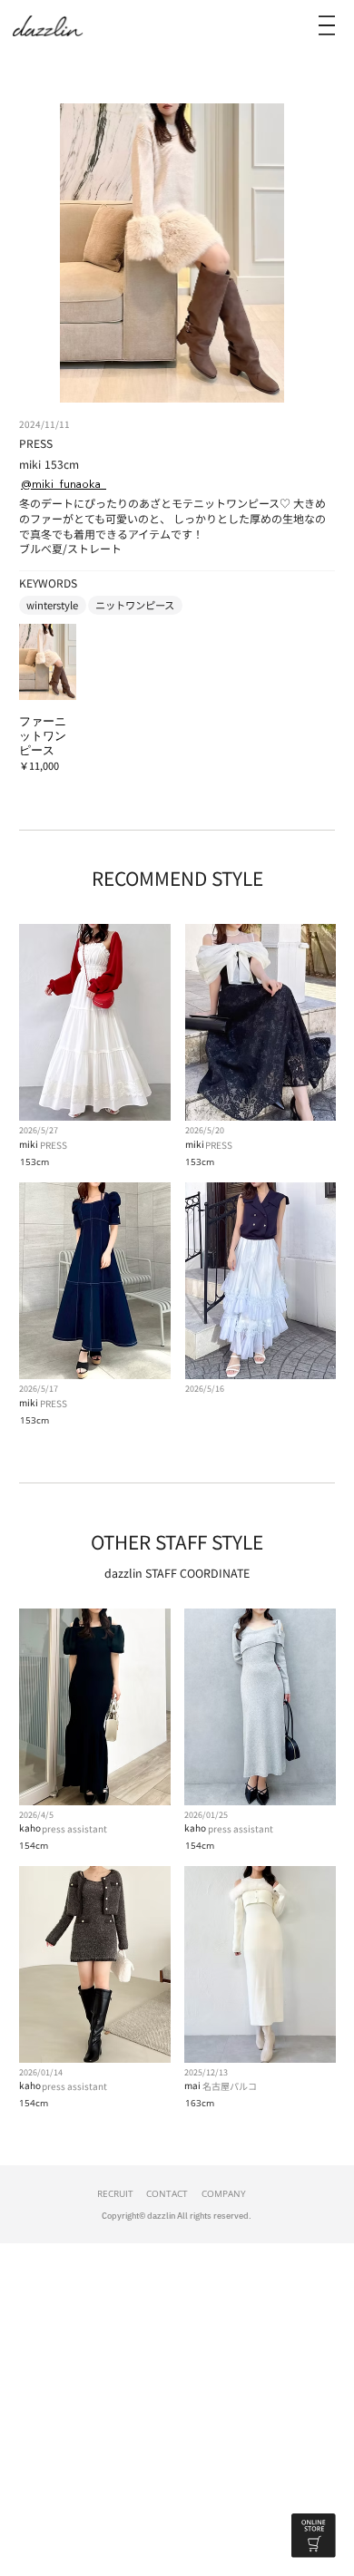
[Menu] (327, 25)
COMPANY (224, 2193)
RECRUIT (115, 2193)
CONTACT (167, 2193)
